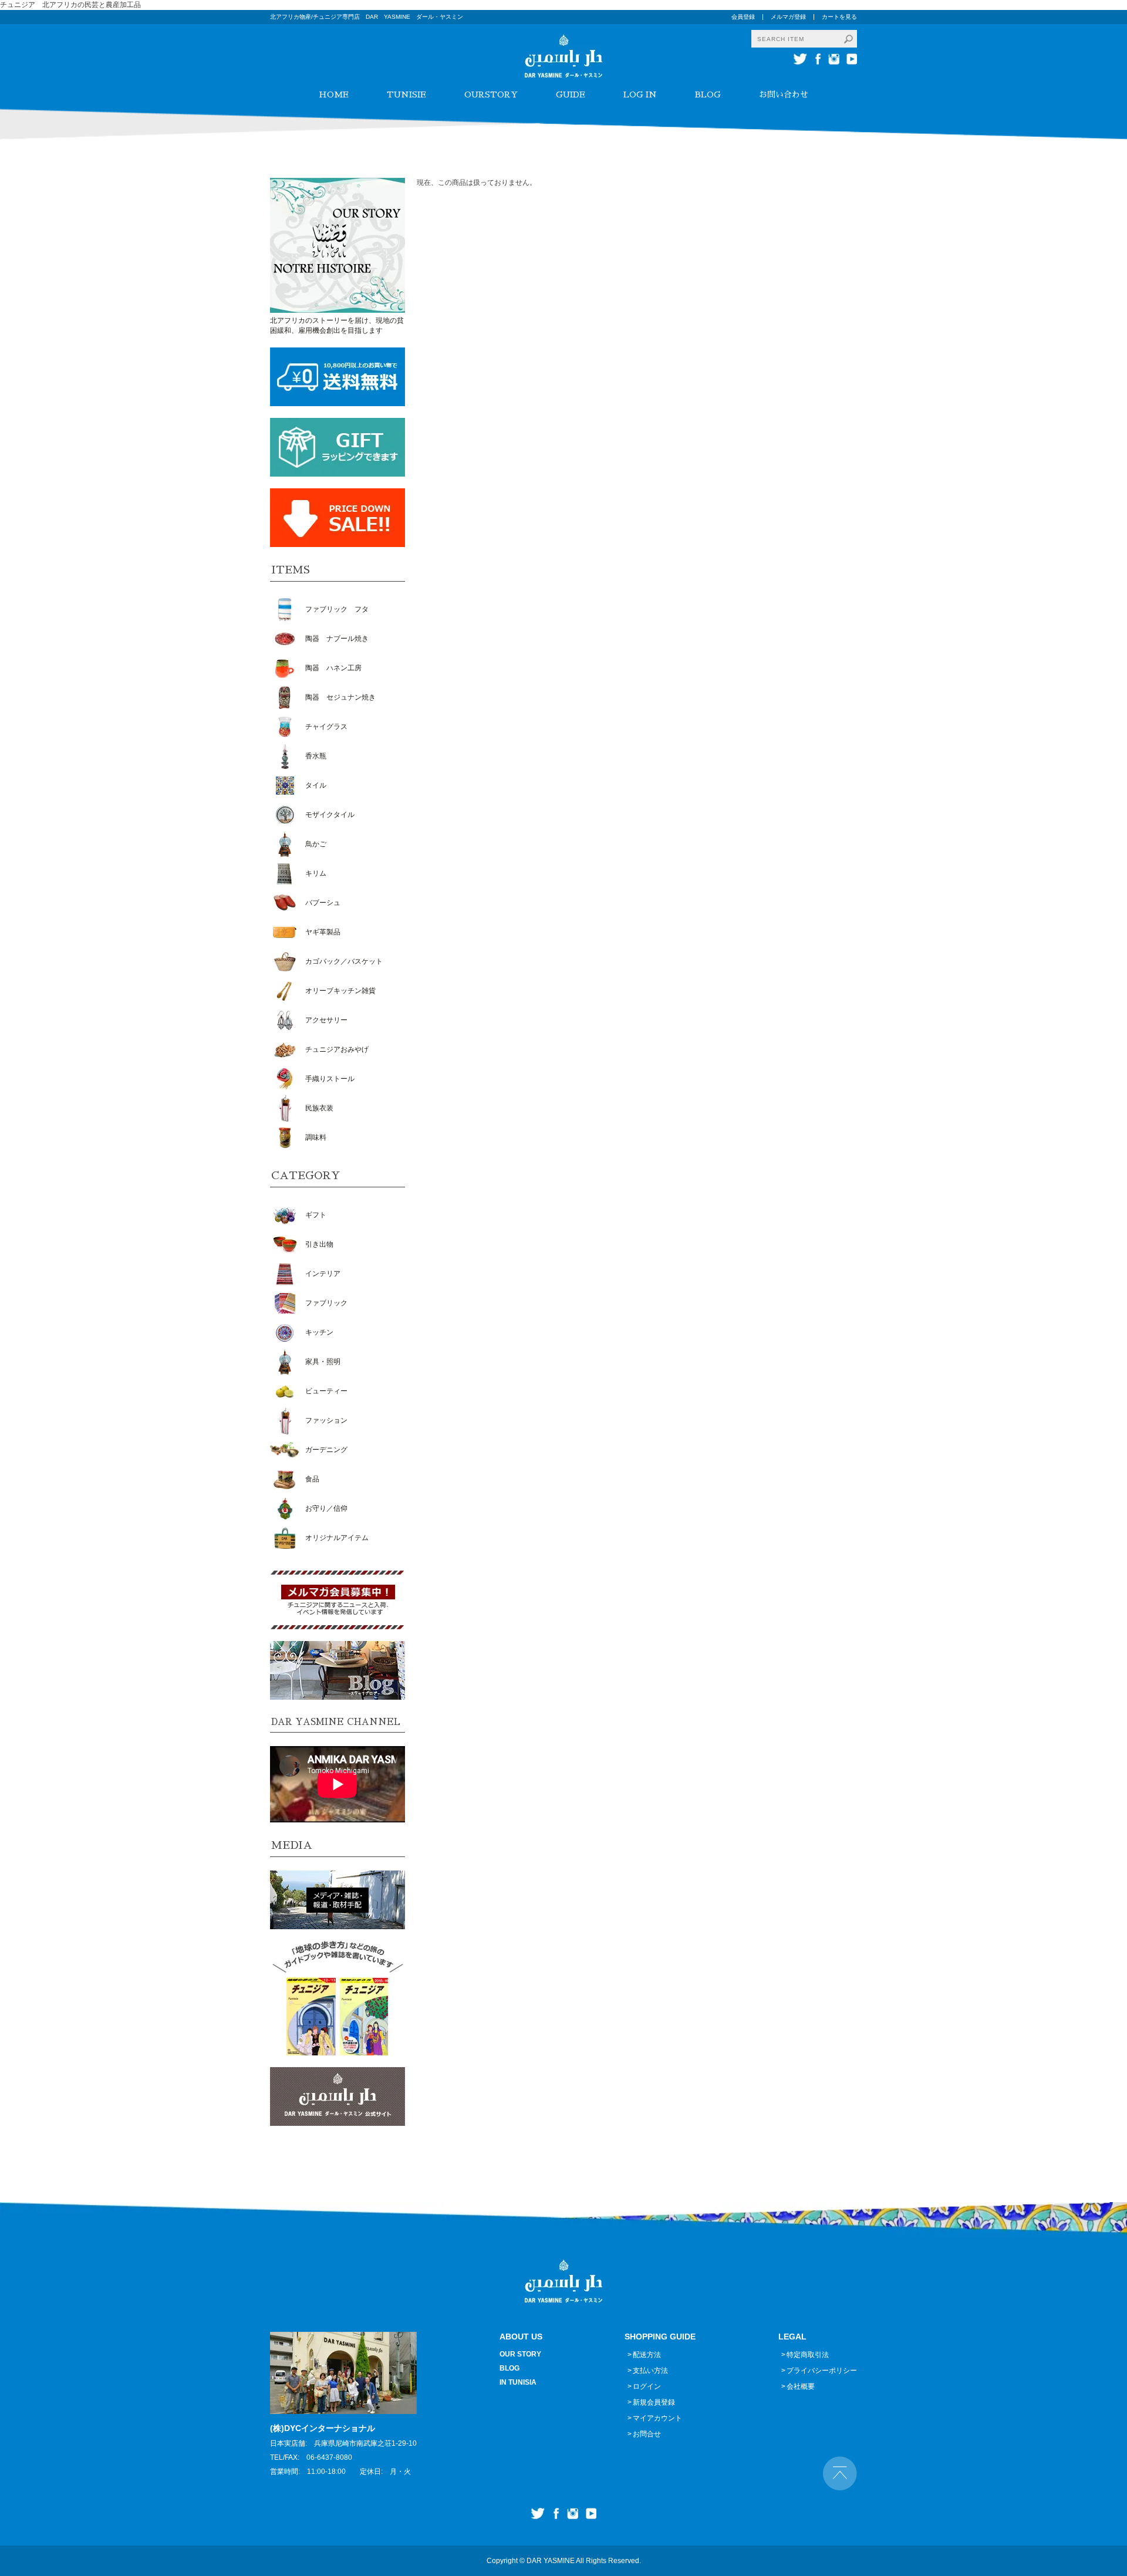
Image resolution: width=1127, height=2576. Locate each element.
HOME (334, 94)
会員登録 (743, 17)
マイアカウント (657, 2418)
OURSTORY (491, 94)
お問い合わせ (784, 94)
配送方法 (647, 2355)
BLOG (708, 94)
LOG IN (640, 94)
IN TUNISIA (518, 2382)
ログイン (647, 2386)
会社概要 (801, 2386)
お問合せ (647, 2434)
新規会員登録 (654, 2402)
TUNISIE (406, 94)
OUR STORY (520, 2354)
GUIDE (571, 94)
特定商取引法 (808, 2355)
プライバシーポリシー (822, 2371)
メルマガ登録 (788, 17)
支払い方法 (650, 2371)
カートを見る (839, 17)
